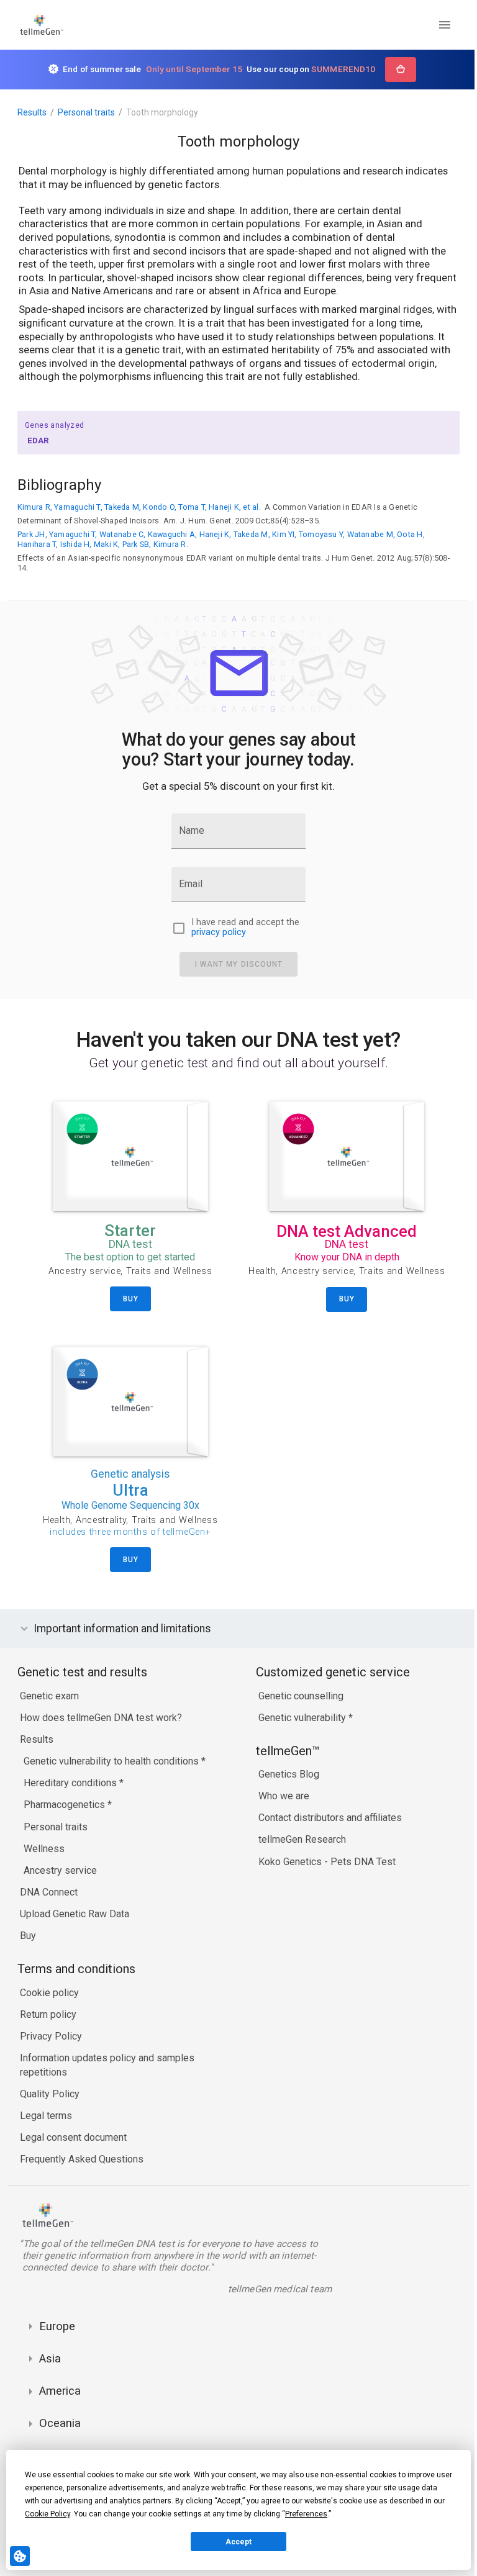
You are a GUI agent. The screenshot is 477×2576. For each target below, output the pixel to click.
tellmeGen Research (299, 1839)
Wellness (44, 1849)
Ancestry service (60, 1870)
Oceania (60, 2423)
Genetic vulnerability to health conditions (112, 1761)
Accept (238, 2542)
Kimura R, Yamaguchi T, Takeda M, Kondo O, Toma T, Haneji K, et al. (139, 507)
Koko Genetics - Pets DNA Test (324, 1862)
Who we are (281, 1796)
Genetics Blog (286, 1774)
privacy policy (219, 933)
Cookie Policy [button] (48, 2514)
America (60, 2391)
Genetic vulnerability (300, 1718)
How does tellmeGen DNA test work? (101, 1718)
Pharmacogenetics (66, 1805)
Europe (57, 2326)
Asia (50, 2358)
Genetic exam (49, 1696)
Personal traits (86, 112)
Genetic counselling (298, 1696)
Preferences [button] (306, 2514)
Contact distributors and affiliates (327, 1818)
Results (32, 112)
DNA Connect (49, 1892)
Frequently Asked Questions (82, 2159)
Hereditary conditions (71, 1783)
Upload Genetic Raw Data (75, 1914)
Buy (28, 1936)
